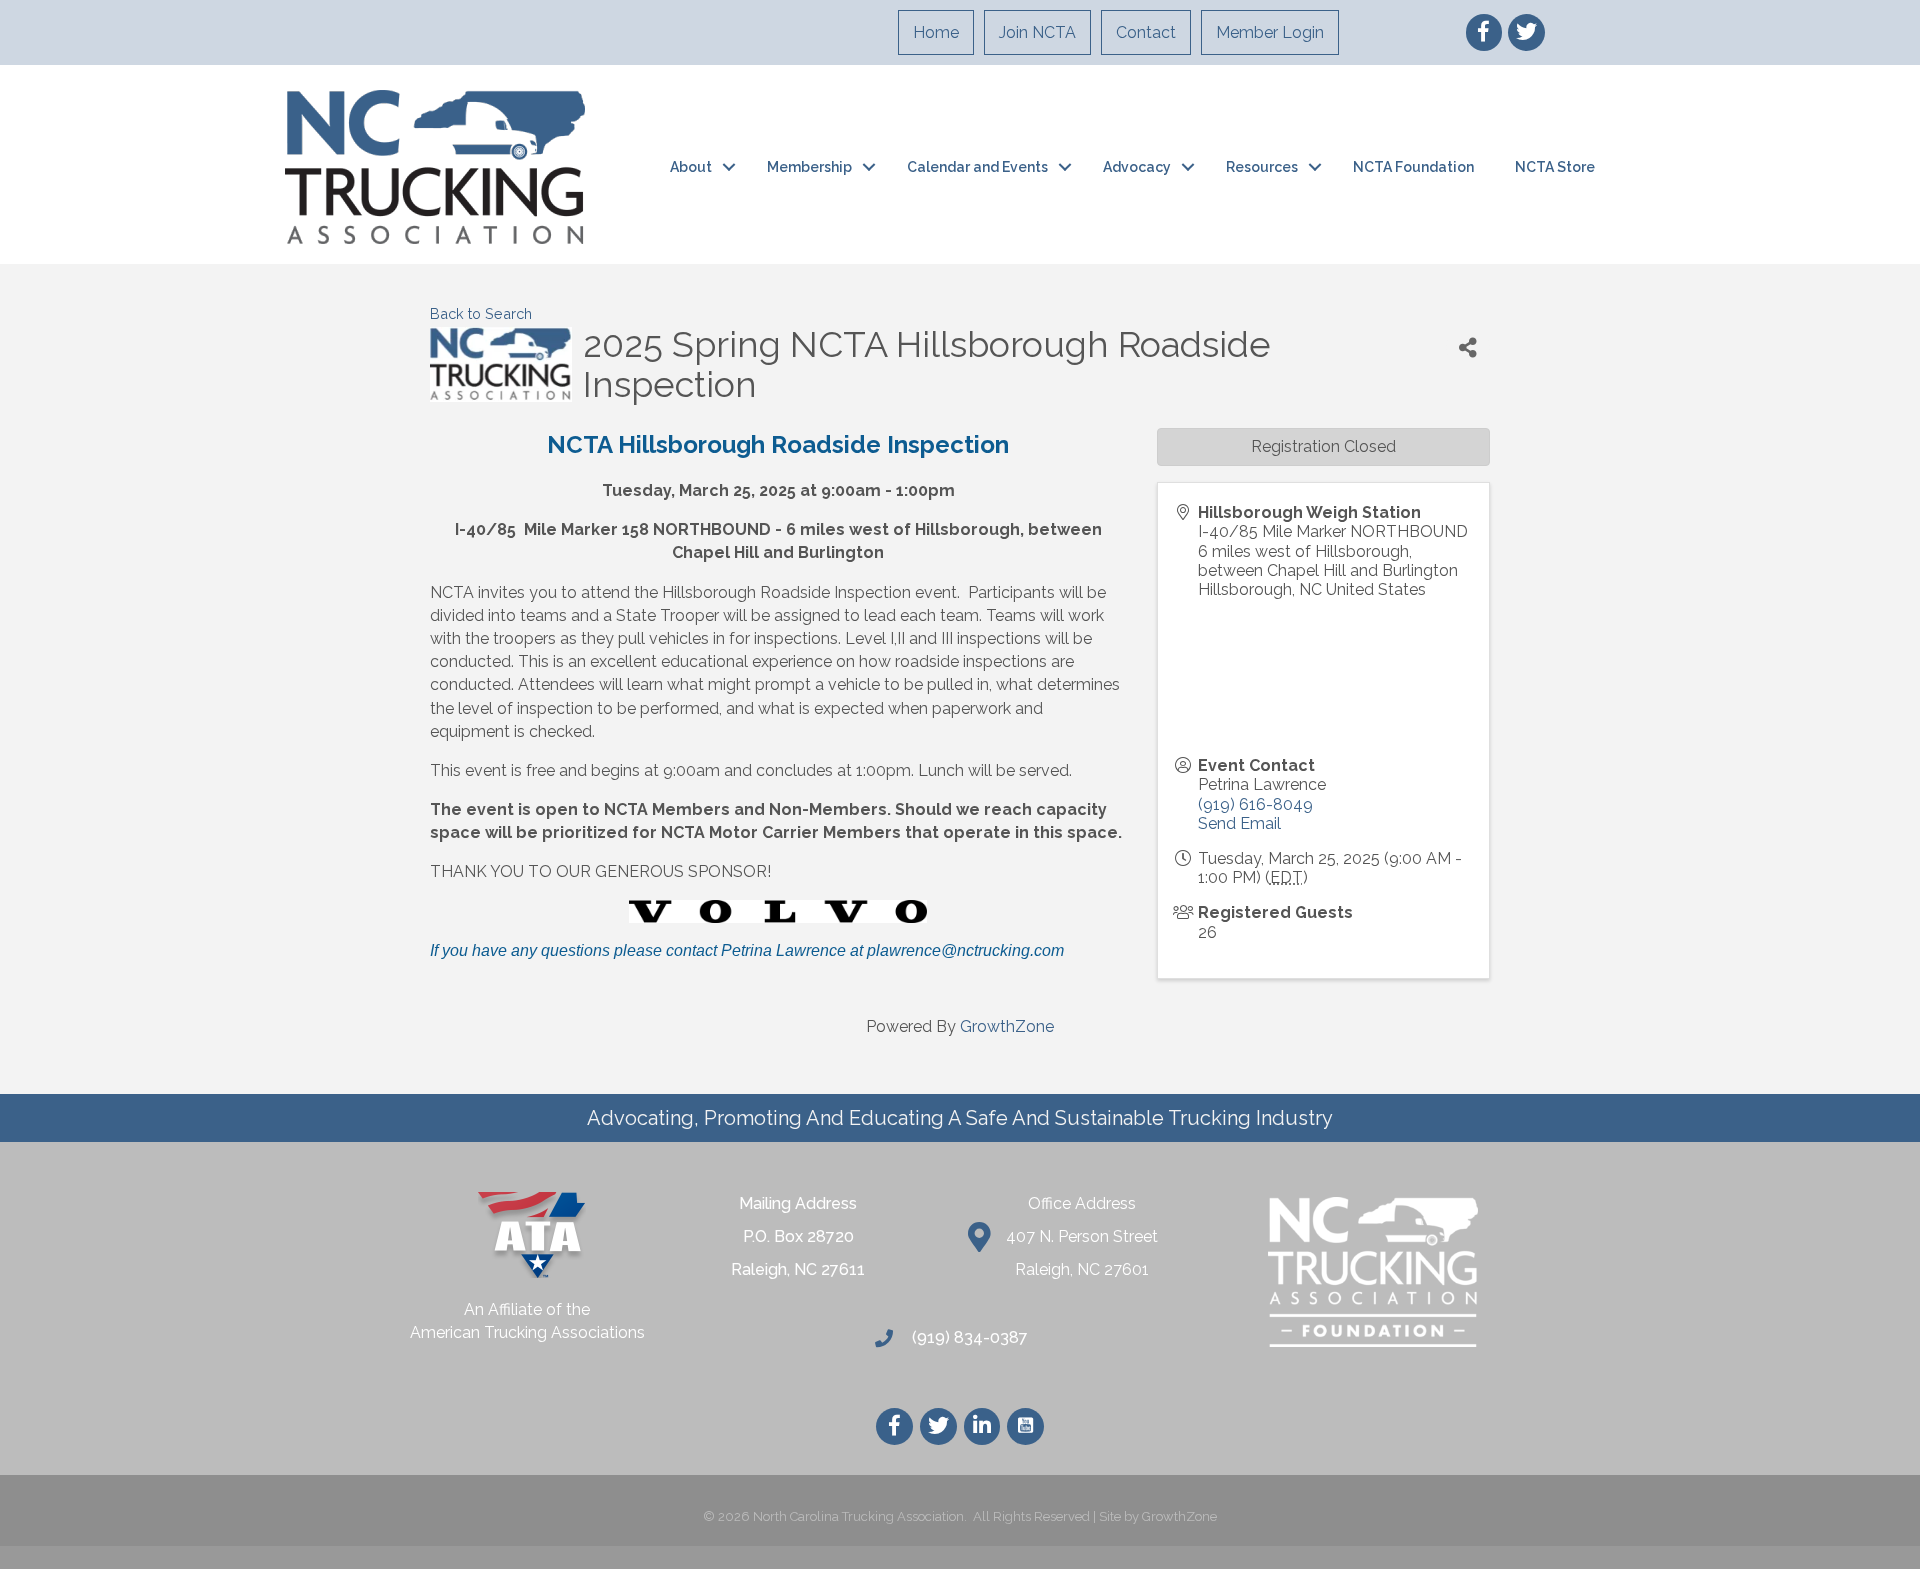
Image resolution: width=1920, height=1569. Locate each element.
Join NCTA (1037, 32)
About (691, 167)
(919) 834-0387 (968, 1337)
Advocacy (1137, 167)
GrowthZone (1007, 1026)
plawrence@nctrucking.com (965, 950)
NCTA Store (1555, 167)
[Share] (1468, 347)
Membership (809, 167)
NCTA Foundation (1413, 167)
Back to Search (481, 313)
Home (936, 32)
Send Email (1239, 823)
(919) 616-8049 (1255, 804)
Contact (1146, 32)
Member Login (1270, 32)
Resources (1262, 167)
